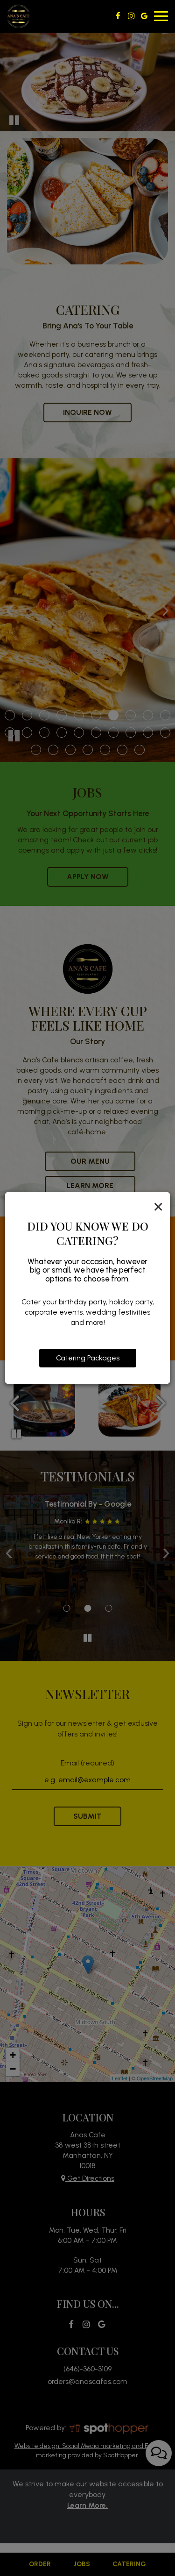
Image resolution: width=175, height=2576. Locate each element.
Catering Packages (88, 1358)
